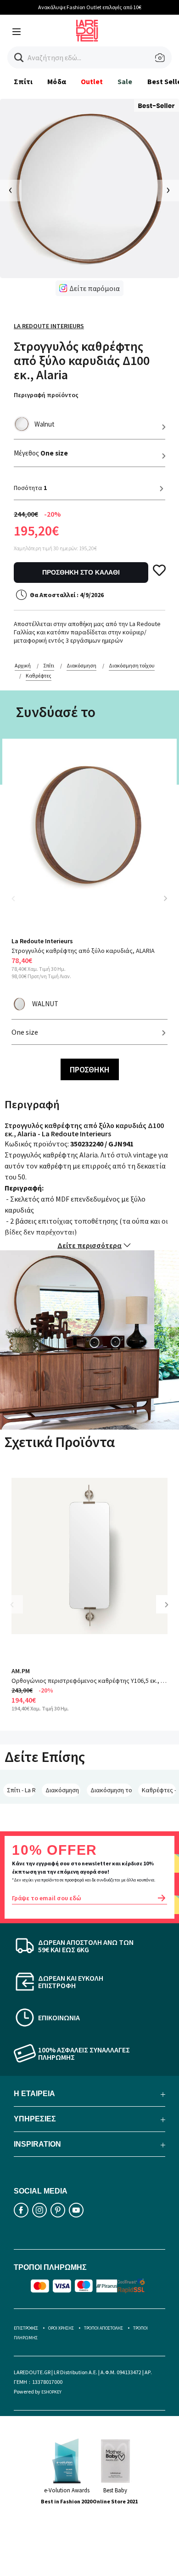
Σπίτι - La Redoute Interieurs (21, 1790)
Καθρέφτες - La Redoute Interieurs (159, 1790)
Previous (18, 904)
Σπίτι (23, 81)
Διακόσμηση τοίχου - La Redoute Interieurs (111, 1790)
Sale (125, 81)
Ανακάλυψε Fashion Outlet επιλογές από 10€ (90, 7)
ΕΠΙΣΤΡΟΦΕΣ (26, 2328)
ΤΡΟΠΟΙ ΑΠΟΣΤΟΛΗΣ (103, 2328)
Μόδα (56, 81)
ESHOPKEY (51, 2392)
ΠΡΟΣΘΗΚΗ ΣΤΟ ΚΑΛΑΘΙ (81, 572)
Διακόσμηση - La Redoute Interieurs (63, 1790)
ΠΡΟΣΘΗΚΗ (90, 1069)
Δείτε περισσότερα (89, 1245)
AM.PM (21, 1671)
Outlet (92, 81)
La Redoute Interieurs (49, 326)
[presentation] (11, 191)
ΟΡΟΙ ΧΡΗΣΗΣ (61, 2328)
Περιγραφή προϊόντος (46, 395)
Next (165, 898)
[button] (19, 58)
